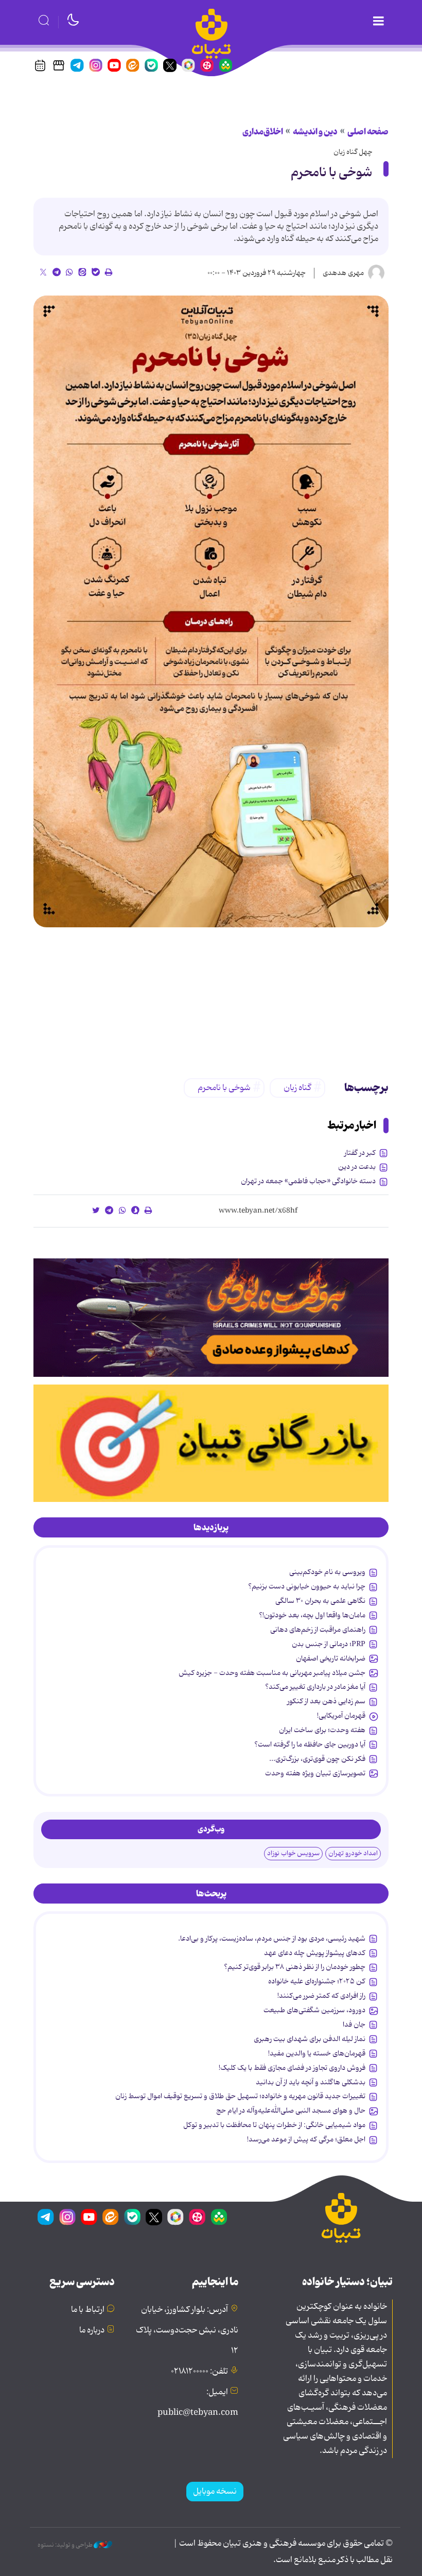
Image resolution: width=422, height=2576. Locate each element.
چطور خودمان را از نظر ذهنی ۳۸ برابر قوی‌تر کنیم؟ (295, 1967)
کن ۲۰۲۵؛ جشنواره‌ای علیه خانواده (317, 1981)
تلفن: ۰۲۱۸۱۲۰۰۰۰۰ (199, 2372)
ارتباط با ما (88, 2310)
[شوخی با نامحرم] (211, 611)
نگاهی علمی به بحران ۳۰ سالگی (320, 1601)
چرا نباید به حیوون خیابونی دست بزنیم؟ (307, 1586)
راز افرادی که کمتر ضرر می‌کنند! (321, 1996)
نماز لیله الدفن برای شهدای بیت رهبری (310, 2039)
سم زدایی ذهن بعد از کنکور (326, 1701)
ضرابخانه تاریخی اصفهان (331, 1658)
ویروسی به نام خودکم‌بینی (327, 1572)
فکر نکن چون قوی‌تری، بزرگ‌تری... (317, 1759)
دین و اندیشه (315, 132)
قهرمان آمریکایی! (341, 1716)
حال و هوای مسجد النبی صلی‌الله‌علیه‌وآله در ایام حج (291, 2111)
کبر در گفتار (360, 1153)
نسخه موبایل (215, 2492)
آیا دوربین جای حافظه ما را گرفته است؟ (310, 1744)
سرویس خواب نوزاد (293, 1853)
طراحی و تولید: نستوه (66, 2545)
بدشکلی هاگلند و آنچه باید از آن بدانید (311, 2082)
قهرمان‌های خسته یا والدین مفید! (317, 2053)
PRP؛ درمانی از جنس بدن (329, 1644)
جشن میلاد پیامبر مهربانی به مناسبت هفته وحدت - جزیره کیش (272, 1673)
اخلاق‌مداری (263, 132)
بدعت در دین (357, 1167)
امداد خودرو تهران (353, 1853)
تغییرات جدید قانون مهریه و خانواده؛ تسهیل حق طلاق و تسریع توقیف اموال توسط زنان (240, 2096)
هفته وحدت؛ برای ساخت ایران (322, 1730)
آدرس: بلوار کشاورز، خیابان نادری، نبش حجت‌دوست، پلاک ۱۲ (187, 2330)
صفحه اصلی (368, 132)
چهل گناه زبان (353, 152)
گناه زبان (297, 1088)
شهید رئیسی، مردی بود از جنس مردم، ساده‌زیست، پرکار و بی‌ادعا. (272, 1939)
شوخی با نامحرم (331, 173)
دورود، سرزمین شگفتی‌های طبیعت (314, 2010)
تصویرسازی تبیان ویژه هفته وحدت (315, 1773)
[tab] (211, 1528)
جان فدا (354, 2025)
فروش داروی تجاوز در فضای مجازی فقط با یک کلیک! (292, 2068)
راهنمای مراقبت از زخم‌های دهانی (318, 1630)
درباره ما (92, 2330)
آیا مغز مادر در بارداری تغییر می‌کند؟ (315, 1687)
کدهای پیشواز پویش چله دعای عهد (315, 1953)
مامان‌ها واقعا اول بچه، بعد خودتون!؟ (312, 1615)
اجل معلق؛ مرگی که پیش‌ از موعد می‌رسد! (306, 2139)
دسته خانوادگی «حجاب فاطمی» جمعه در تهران (308, 1181)
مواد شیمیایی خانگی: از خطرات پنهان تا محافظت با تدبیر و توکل (274, 2125)
